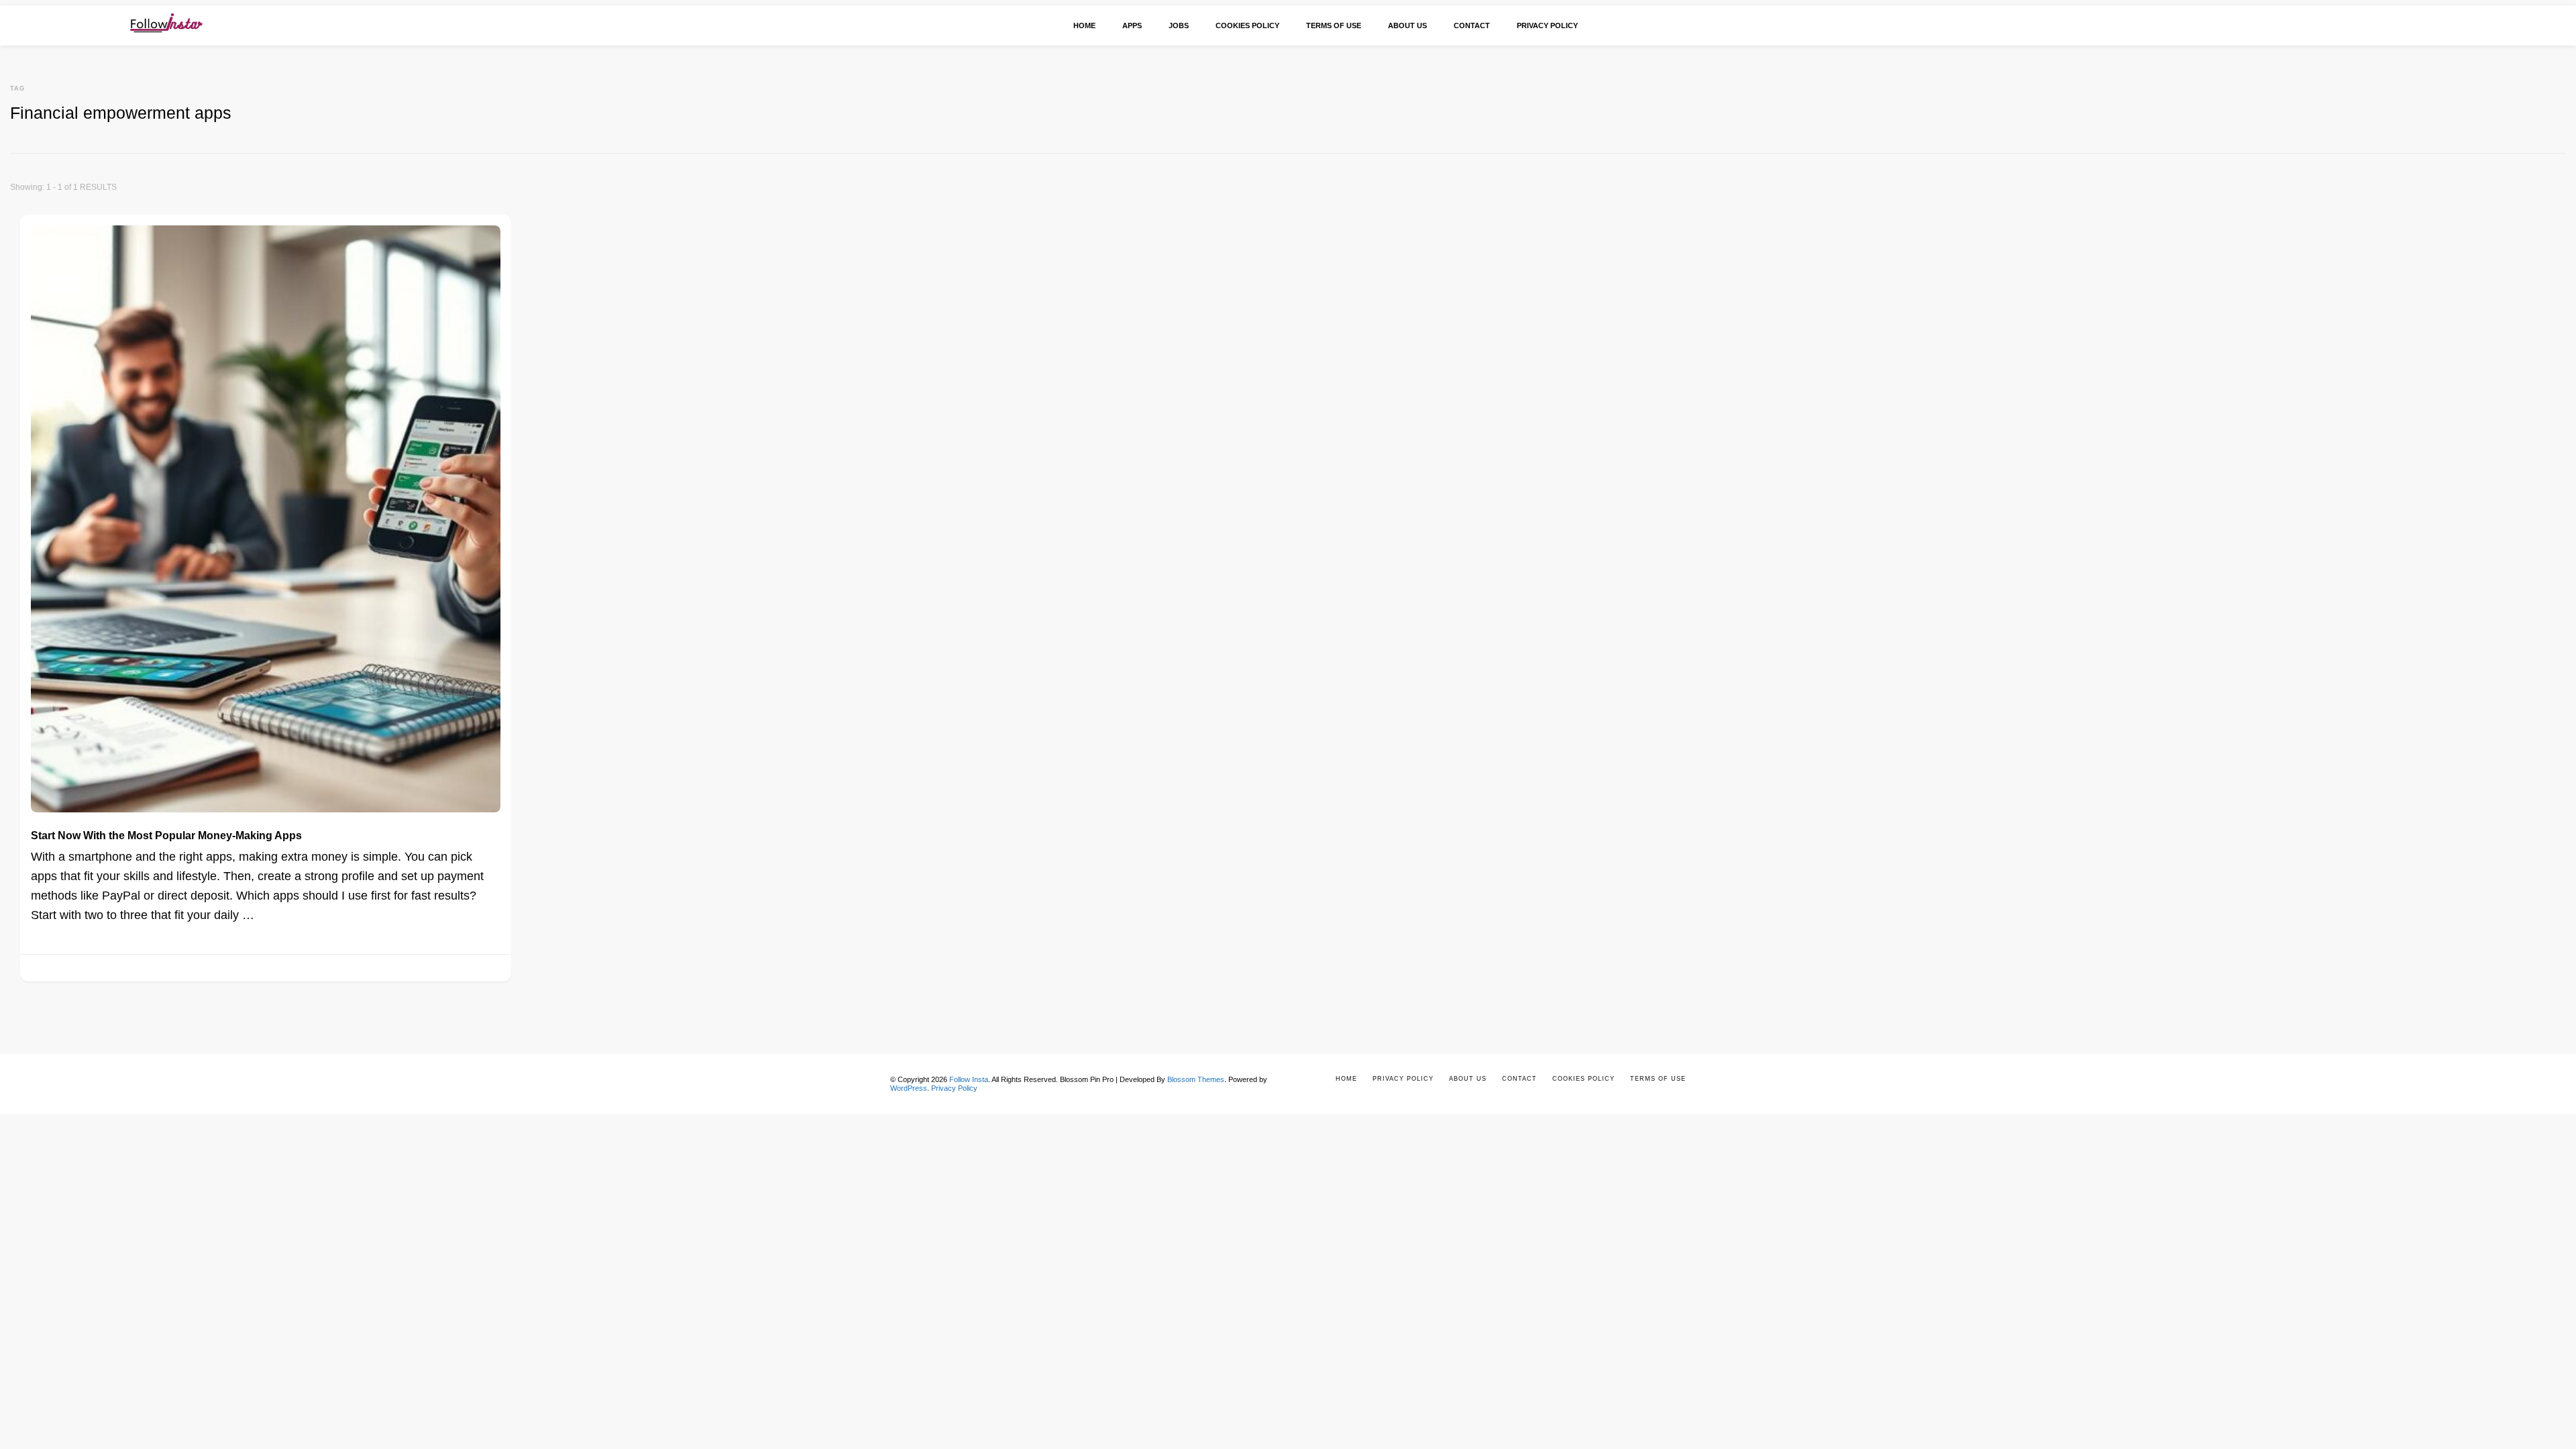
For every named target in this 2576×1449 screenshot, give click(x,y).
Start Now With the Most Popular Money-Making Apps (166, 835)
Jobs (1179, 25)
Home (1084, 25)
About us (1407, 25)
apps (1132, 25)
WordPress (909, 1088)
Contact (1472, 25)
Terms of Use (1334, 25)
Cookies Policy (1247, 25)
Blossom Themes (1196, 1079)
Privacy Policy (1547, 25)
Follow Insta (969, 1079)
